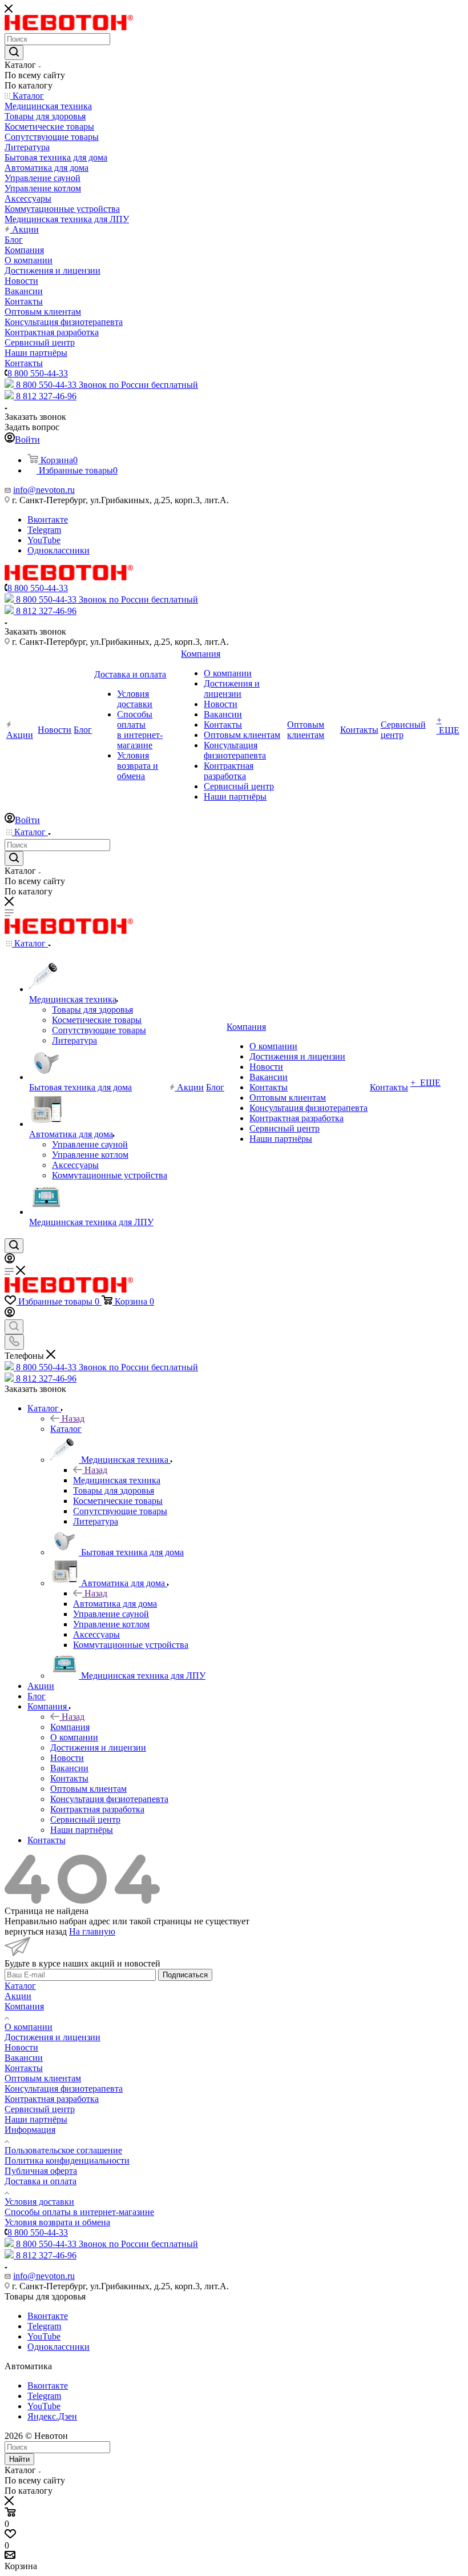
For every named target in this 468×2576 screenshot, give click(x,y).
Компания (70, 1727)
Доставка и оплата (41, 2181)
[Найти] (14, 53)
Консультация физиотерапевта (64, 2089)
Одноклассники (58, 550)
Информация (30, 2130)
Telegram (44, 530)
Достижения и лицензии (53, 2037)
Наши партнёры (36, 2119)
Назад (73, 1419)
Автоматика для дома (115, 1604)
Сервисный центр (40, 2109)
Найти (19, 2459)
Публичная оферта (41, 2171)
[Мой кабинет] (10, 1260)
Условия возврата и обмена (57, 2222)
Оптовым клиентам (43, 2078)
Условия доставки (39, 2202)
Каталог (66, 1429)
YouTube (44, 540)
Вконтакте (48, 519)
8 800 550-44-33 (38, 373)
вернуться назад (36, 1931)
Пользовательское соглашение (63, 2150)
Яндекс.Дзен (52, 2416)
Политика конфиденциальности (67, 2160)
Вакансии (24, 2058)
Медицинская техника (117, 1480)
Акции (18, 1996)
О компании (29, 2027)
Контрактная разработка (52, 2099)
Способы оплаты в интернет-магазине (79, 2212)
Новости (21, 2047)
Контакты (24, 2068)
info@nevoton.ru (44, 490)
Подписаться (185, 1975)
